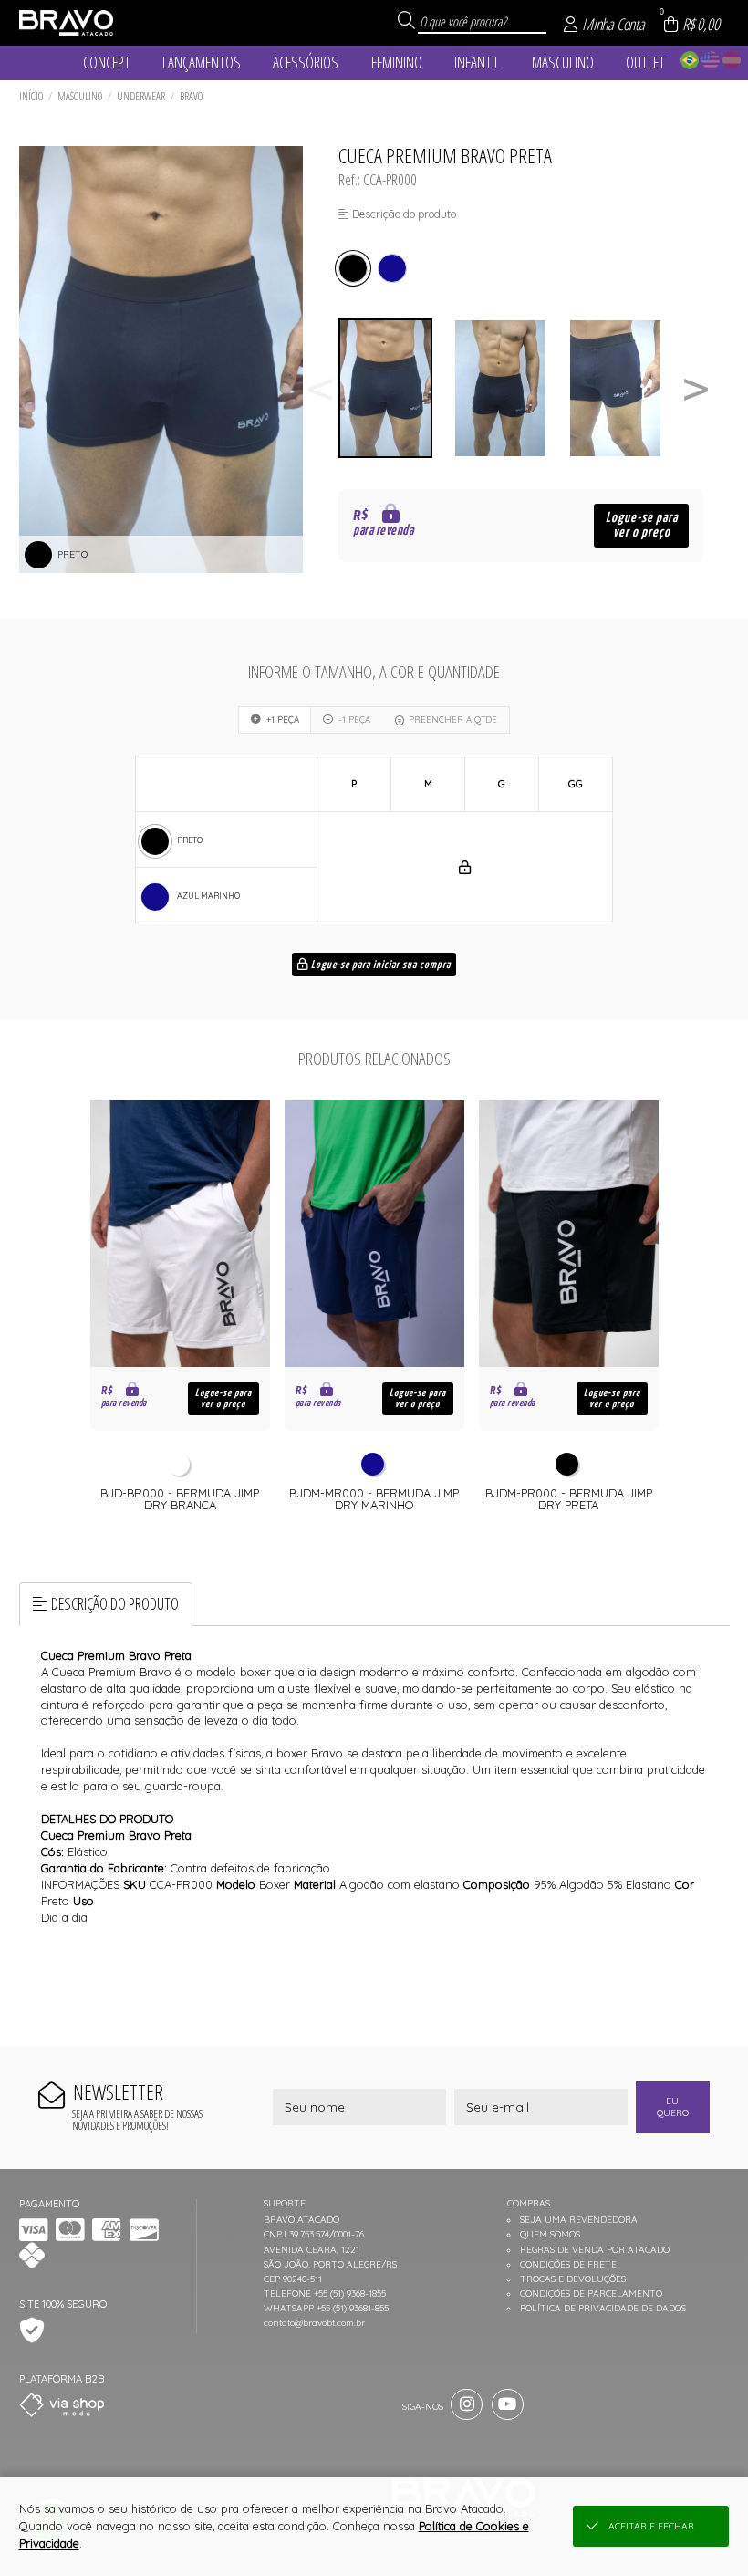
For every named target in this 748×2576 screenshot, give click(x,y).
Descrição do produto (115, 1603)
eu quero (673, 2107)
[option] (396, 388)
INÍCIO (31, 96)
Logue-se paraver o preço (642, 525)
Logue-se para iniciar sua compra (379, 965)
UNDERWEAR (141, 96)
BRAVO (191, 96)
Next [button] (696, 388)
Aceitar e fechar (651, 2526)
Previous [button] (320, 388)
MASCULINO (80, 96)
